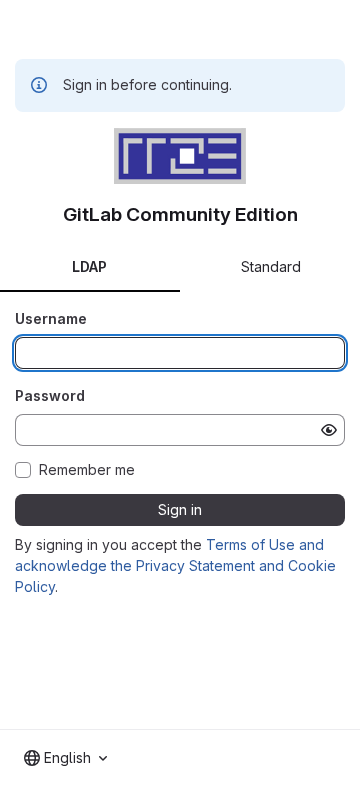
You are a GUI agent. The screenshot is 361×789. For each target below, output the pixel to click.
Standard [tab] (271, 266)
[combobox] (65, 758)
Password (50, 395)
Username (51, 318)
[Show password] (329, 430)
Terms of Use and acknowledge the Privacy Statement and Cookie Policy (175, 565)
